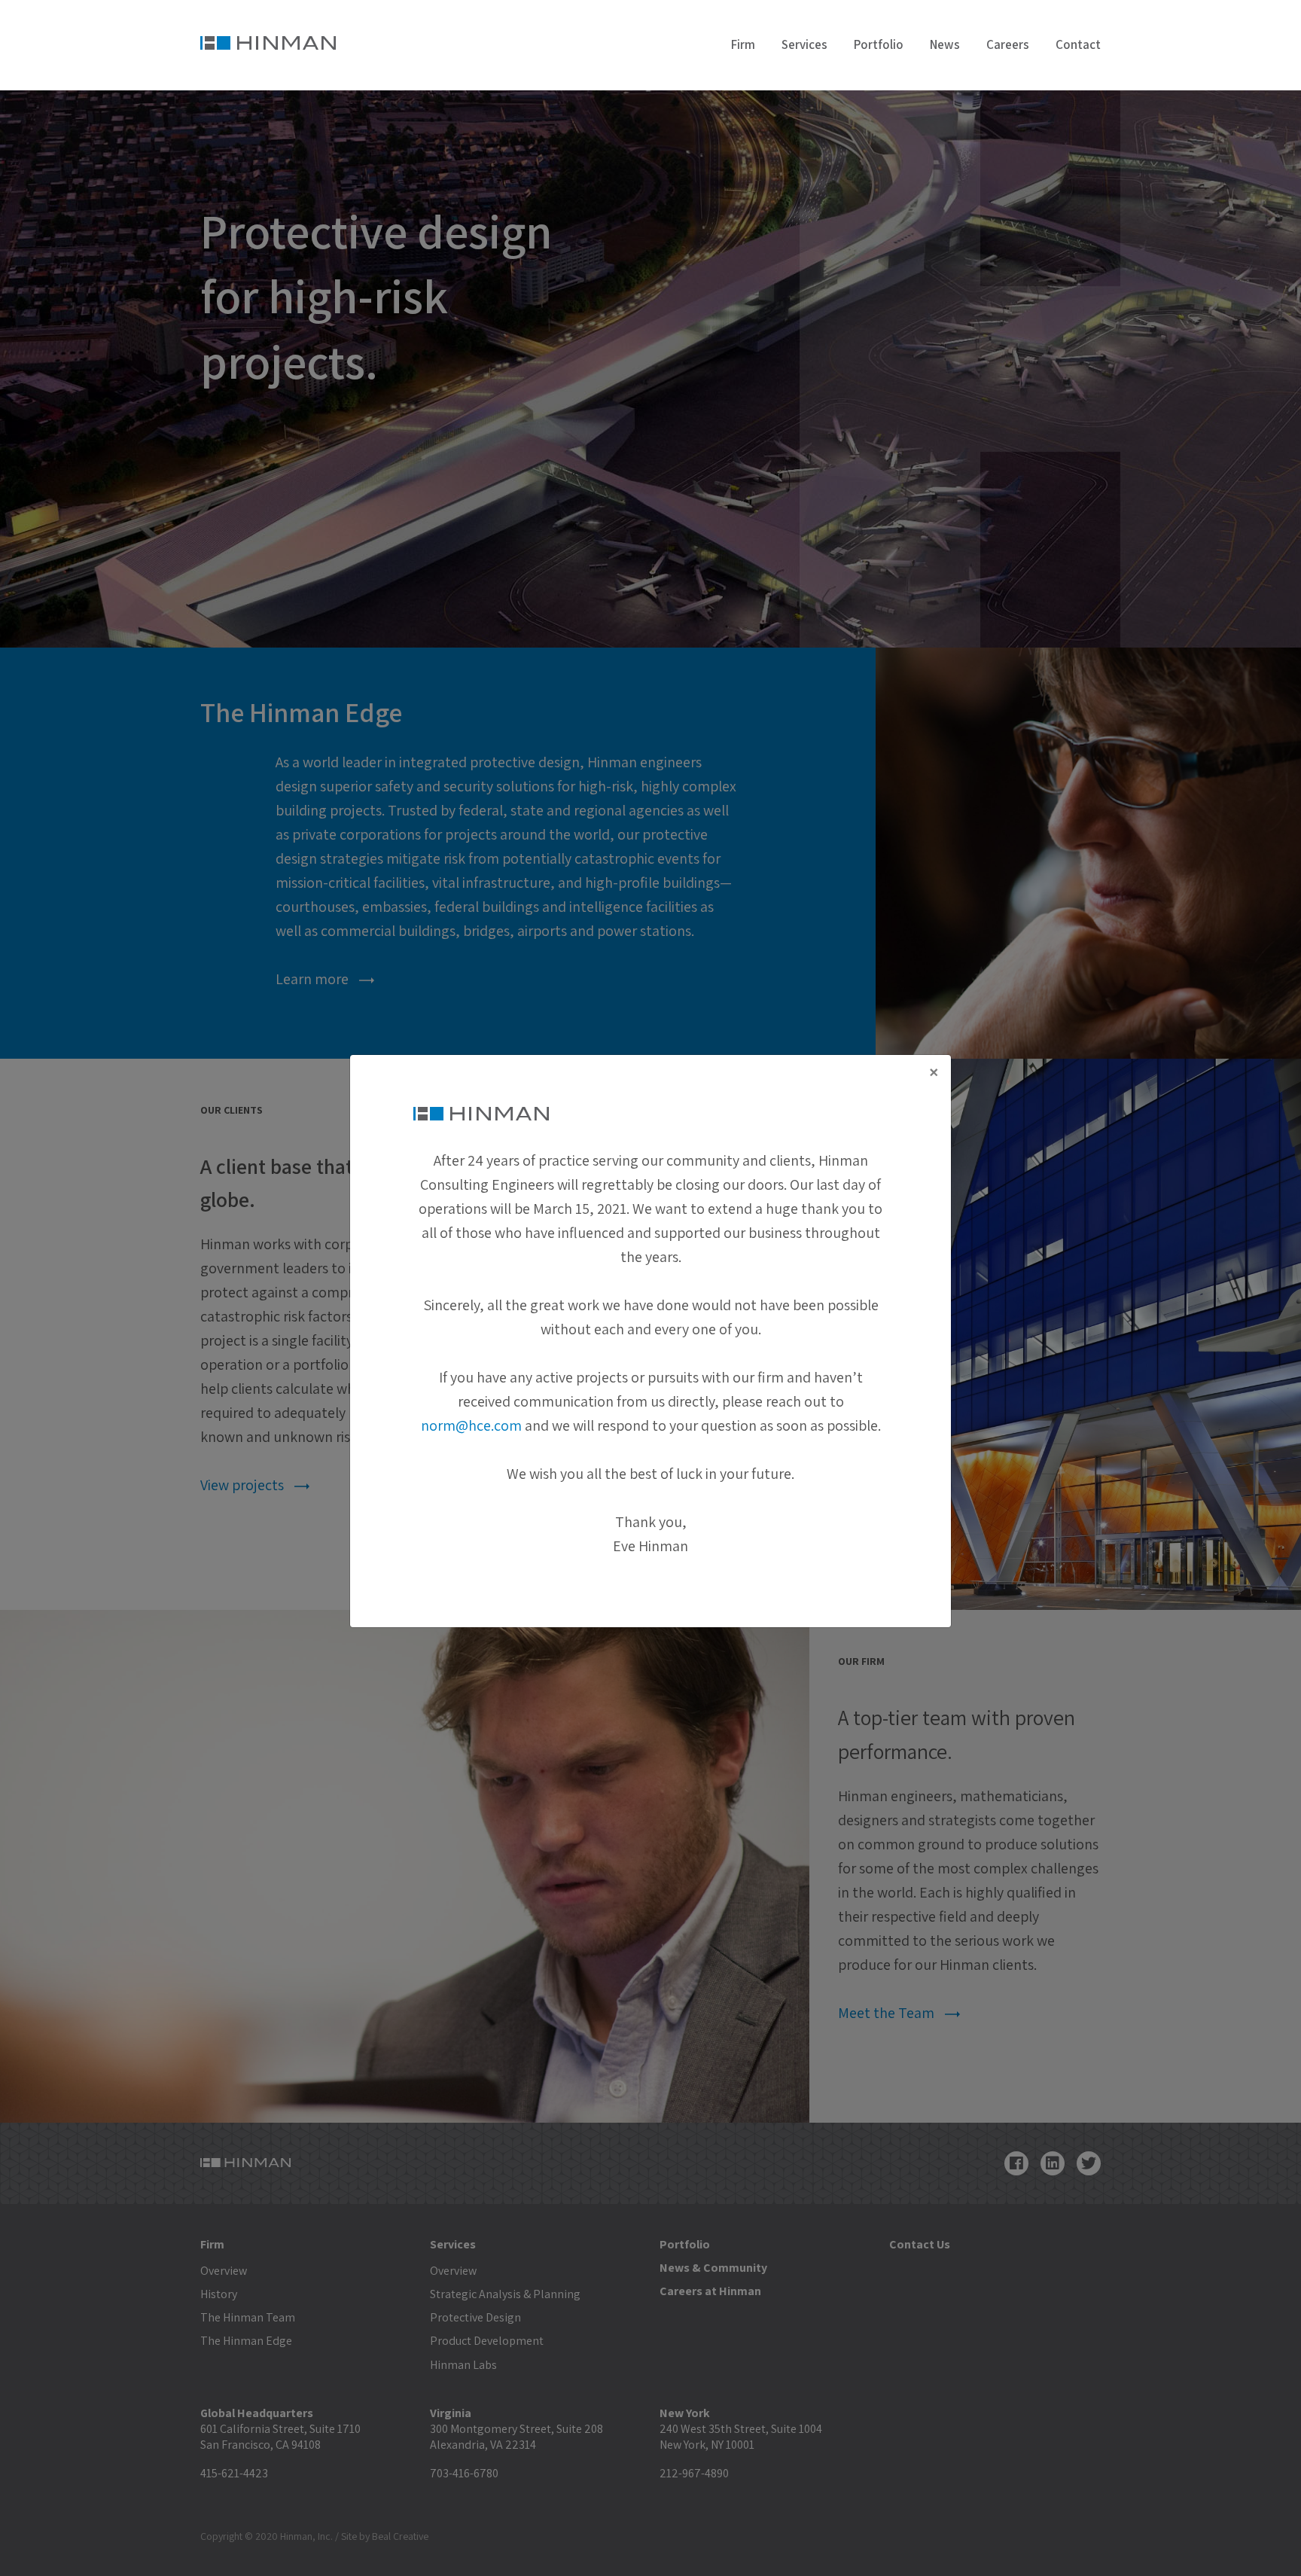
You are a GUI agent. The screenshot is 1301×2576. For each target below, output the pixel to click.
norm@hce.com (471, 1425)
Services (804, 44)
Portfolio (879, 44)
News (945, 44)
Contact (1078, 44)
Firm (743, 44)
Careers (1008, 44)
